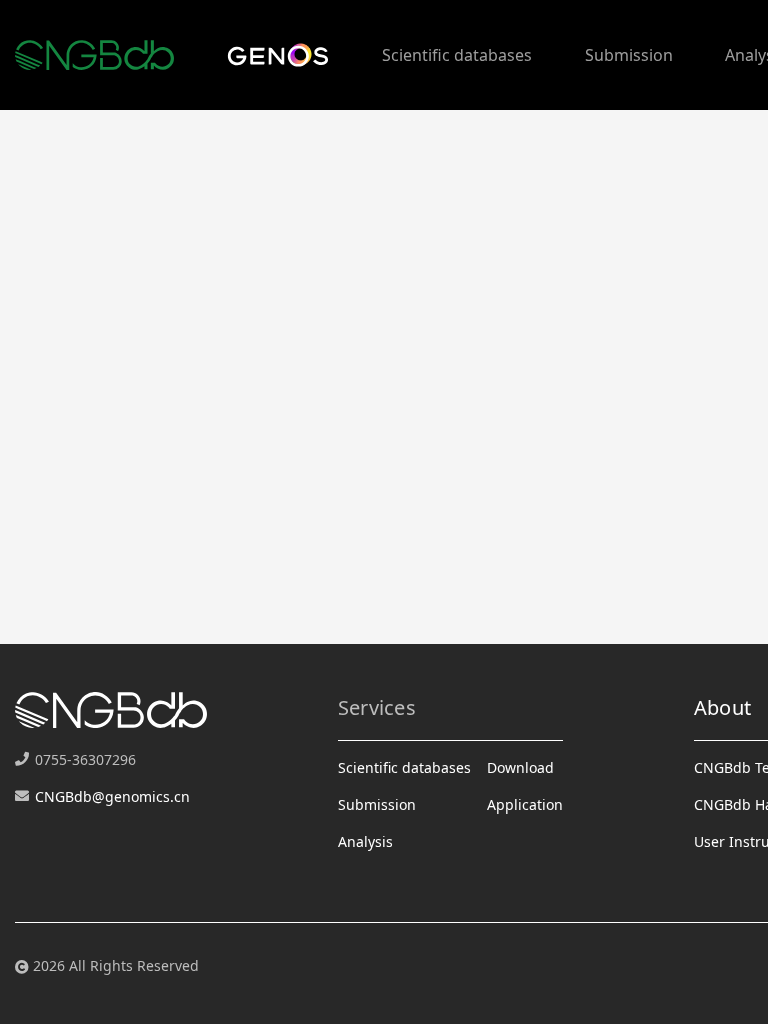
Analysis (365, 841)
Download (520, 767)
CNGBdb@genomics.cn (112, 796)
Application (525, 804)
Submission (629, 55)
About (722, 707)
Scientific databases (457, 55)
